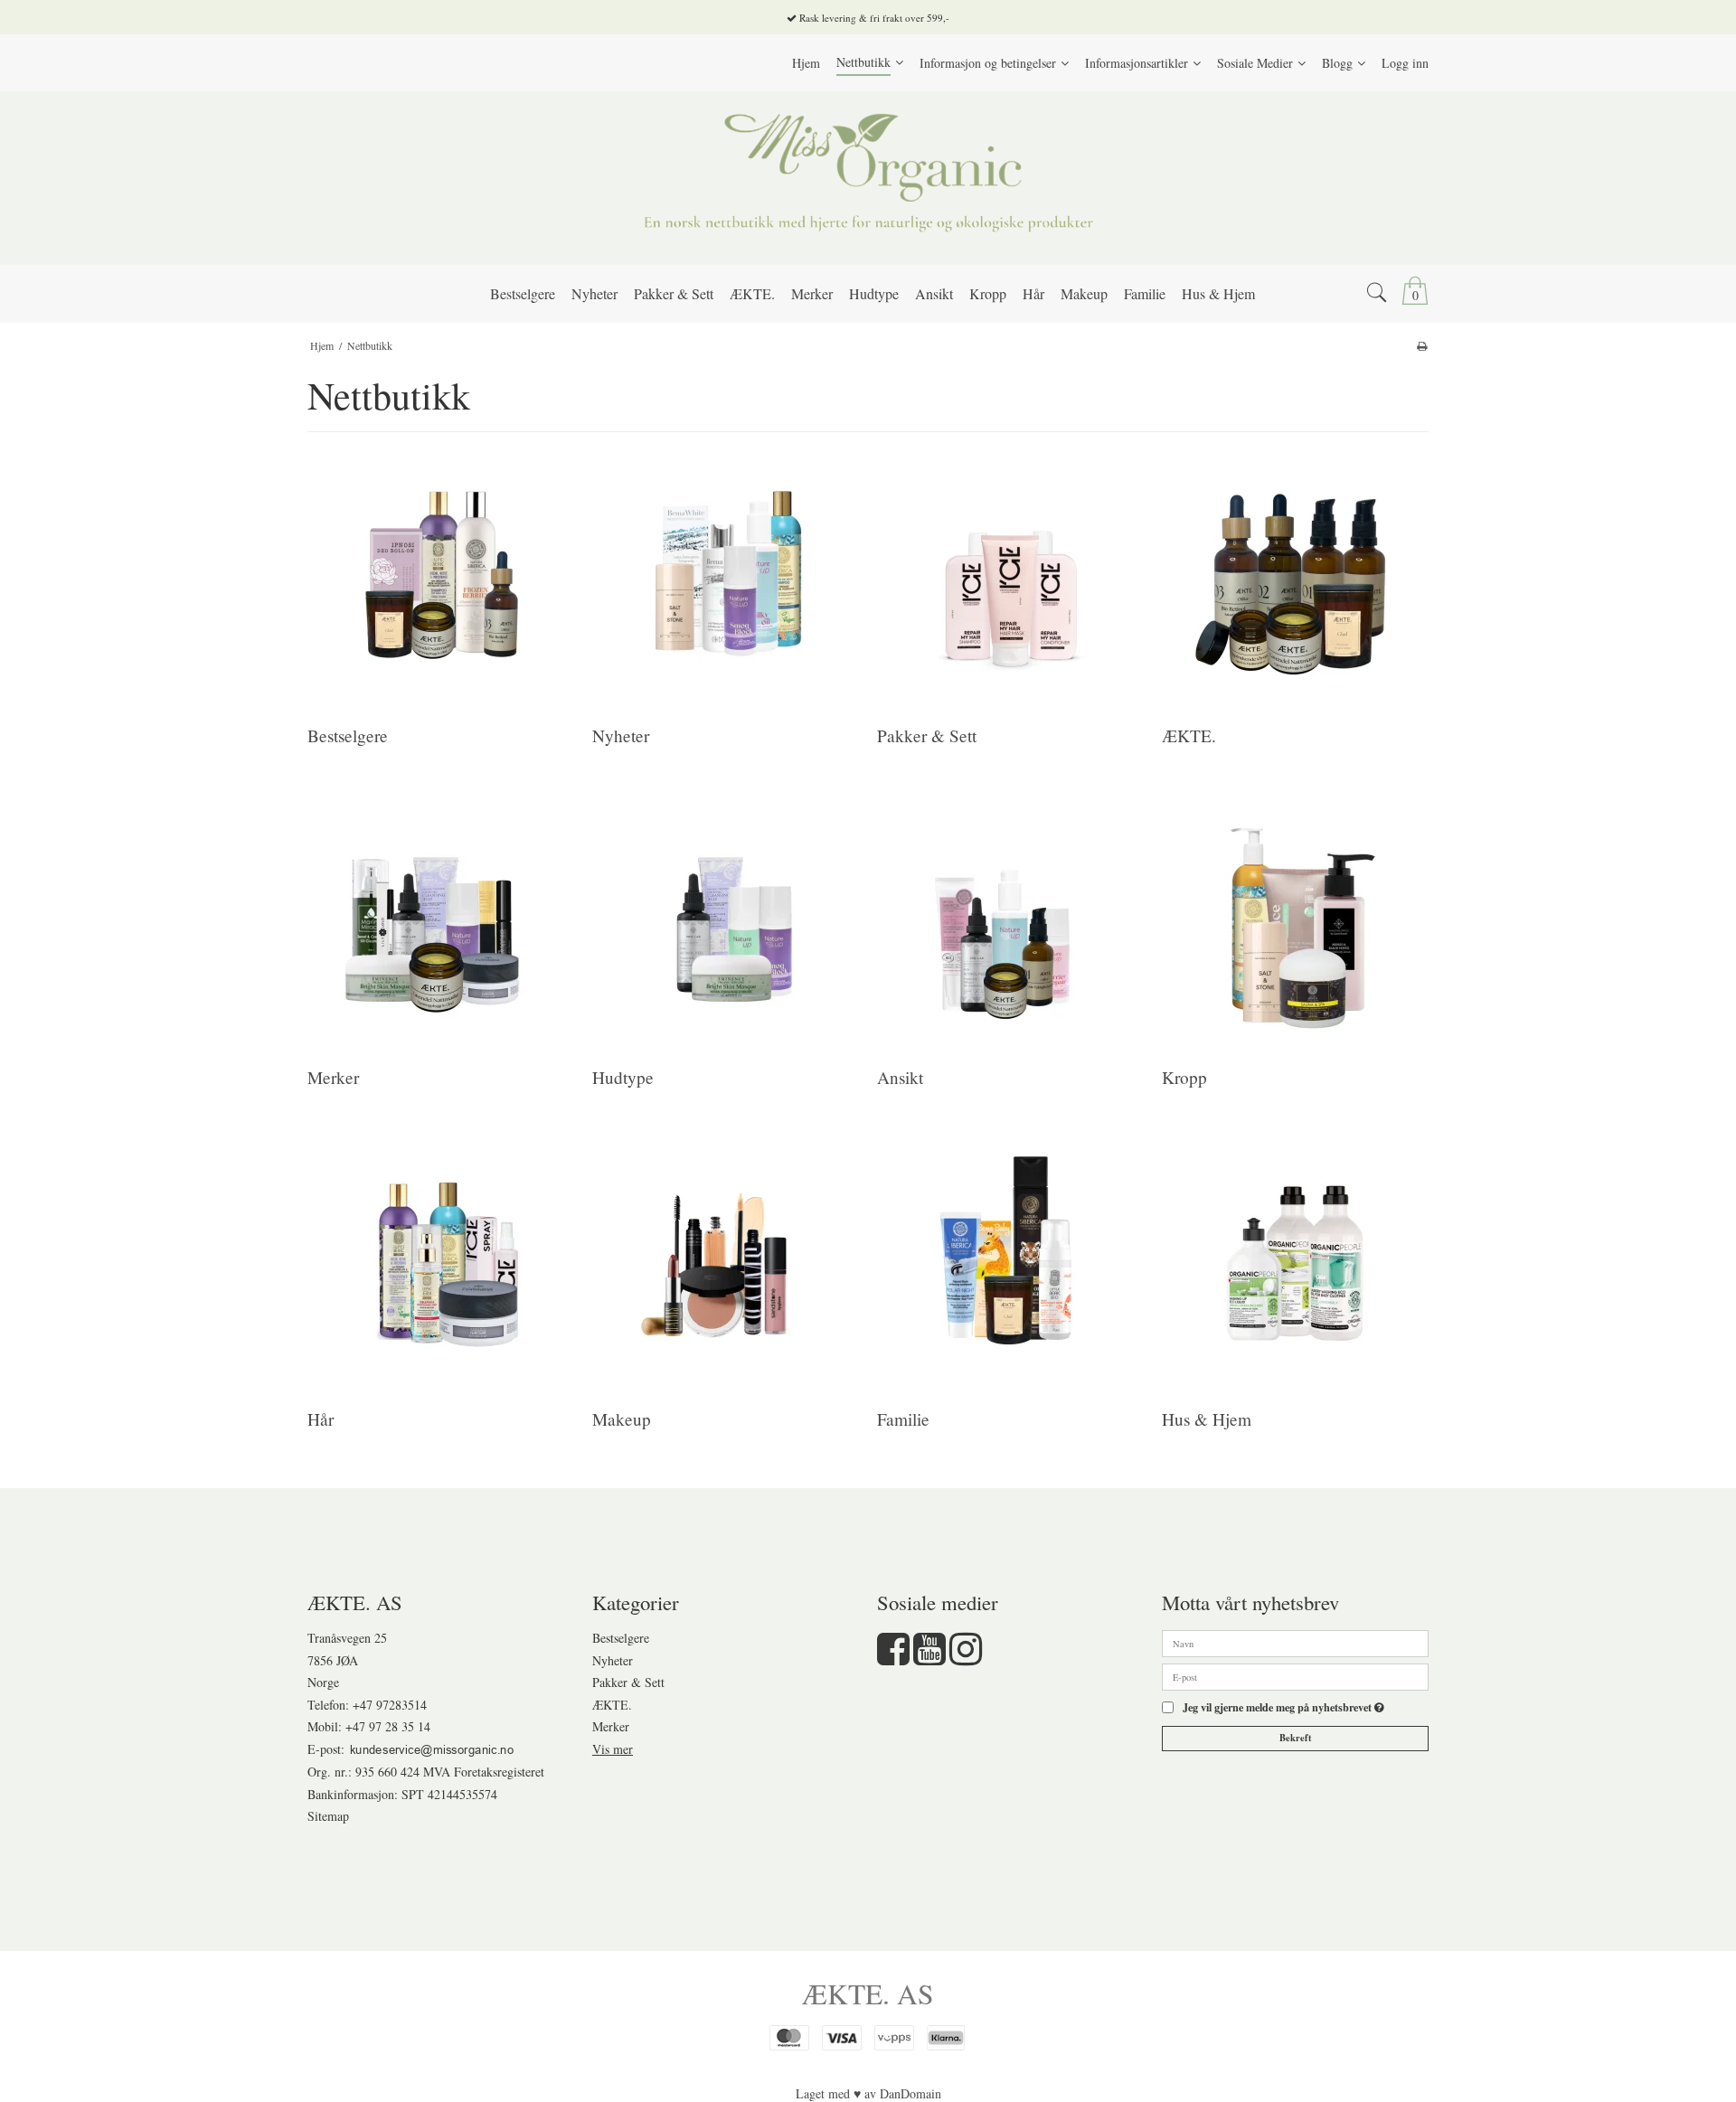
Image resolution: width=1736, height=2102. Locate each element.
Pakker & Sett (628, 1682)
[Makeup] (725, 1261)
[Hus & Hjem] (1294, 1261)
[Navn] (1295, 1642)
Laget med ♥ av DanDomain (868, 2093)
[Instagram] (966, 1658)
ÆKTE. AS (868, 1994)
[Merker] (440, 919)
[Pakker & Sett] (1010, 577)
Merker (611, 1726)
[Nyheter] (725, 577)
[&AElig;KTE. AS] (868, 178)
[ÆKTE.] (1294, 577)
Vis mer (613, 1749)
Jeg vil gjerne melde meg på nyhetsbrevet (1283, 1708)
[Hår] (440, 1261)
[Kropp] (1294, 919)
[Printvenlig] (1422, 345)
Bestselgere (621, 1638)
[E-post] (1295, 1676)
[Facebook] (893, 1658)
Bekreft (1296, 1738)
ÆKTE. (612, 1705)
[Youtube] (929, 1658)
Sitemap (328, 1816)
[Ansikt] (1010, 919)
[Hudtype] (725, 919)
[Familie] (1010, 1261)
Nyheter (613, 1660)
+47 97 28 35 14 (388, 1726)
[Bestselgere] (440, 577)
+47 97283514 (390, 1705)
